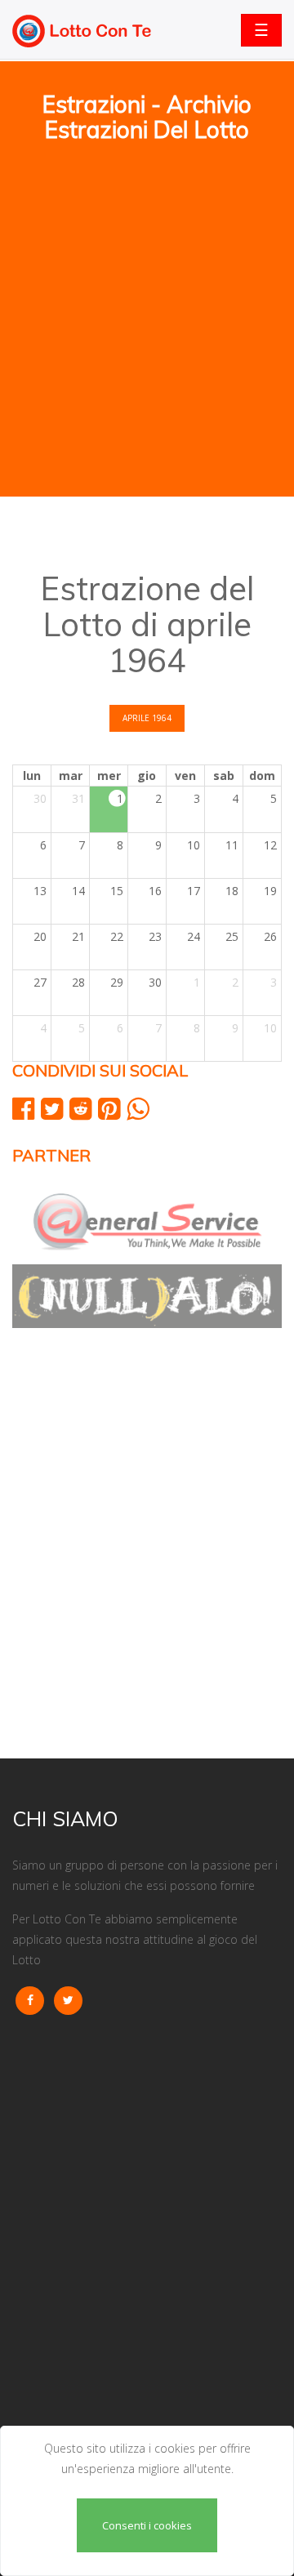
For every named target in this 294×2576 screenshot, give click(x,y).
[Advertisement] (147, 246)
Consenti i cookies (147, 2525)
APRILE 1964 (147, 718)
